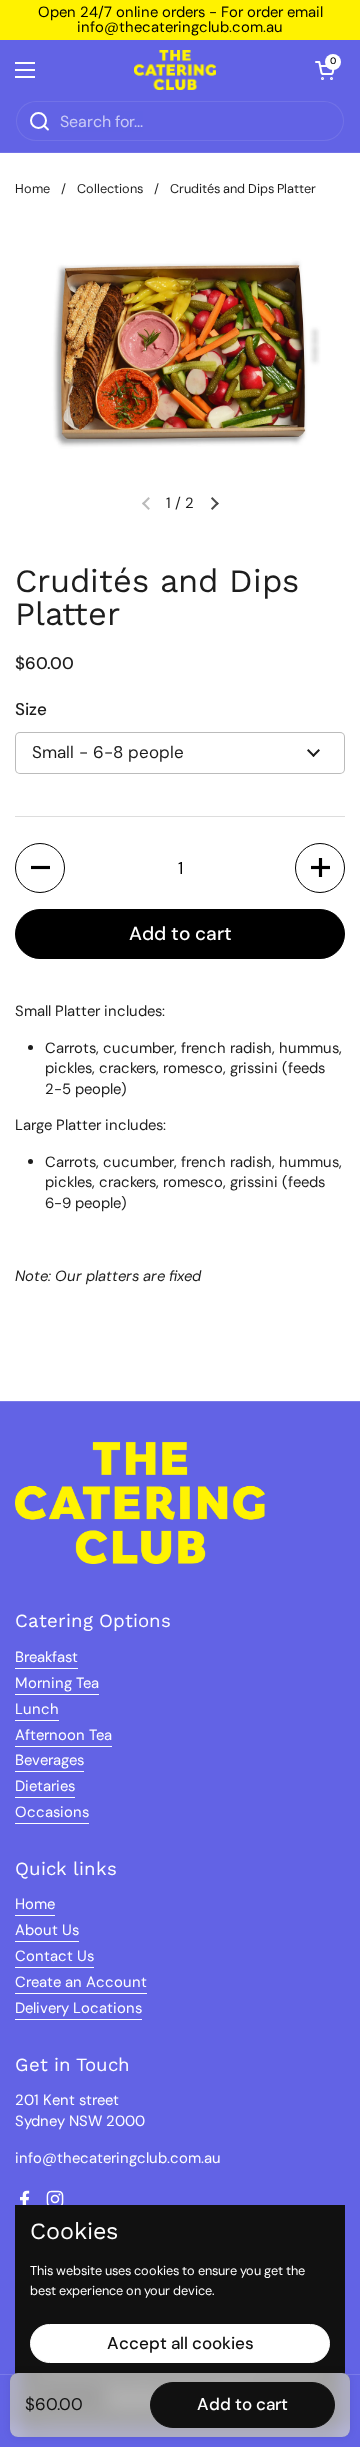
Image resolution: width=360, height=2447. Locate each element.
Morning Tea (57, 1683)
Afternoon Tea (63, 1735)
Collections (110, 188)
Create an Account (81, 1982)
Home (32, 188)
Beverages (49, 1760)
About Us (47, 1930)
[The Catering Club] (175, 70)
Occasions (52, 1812)
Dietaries (45, 1786)
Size (31, 709)
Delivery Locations (78, 2008)
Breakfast (46, 1657)
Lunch (37, 1709)
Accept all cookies (180, 2343)
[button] (325, 70)
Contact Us (54, 1956)
